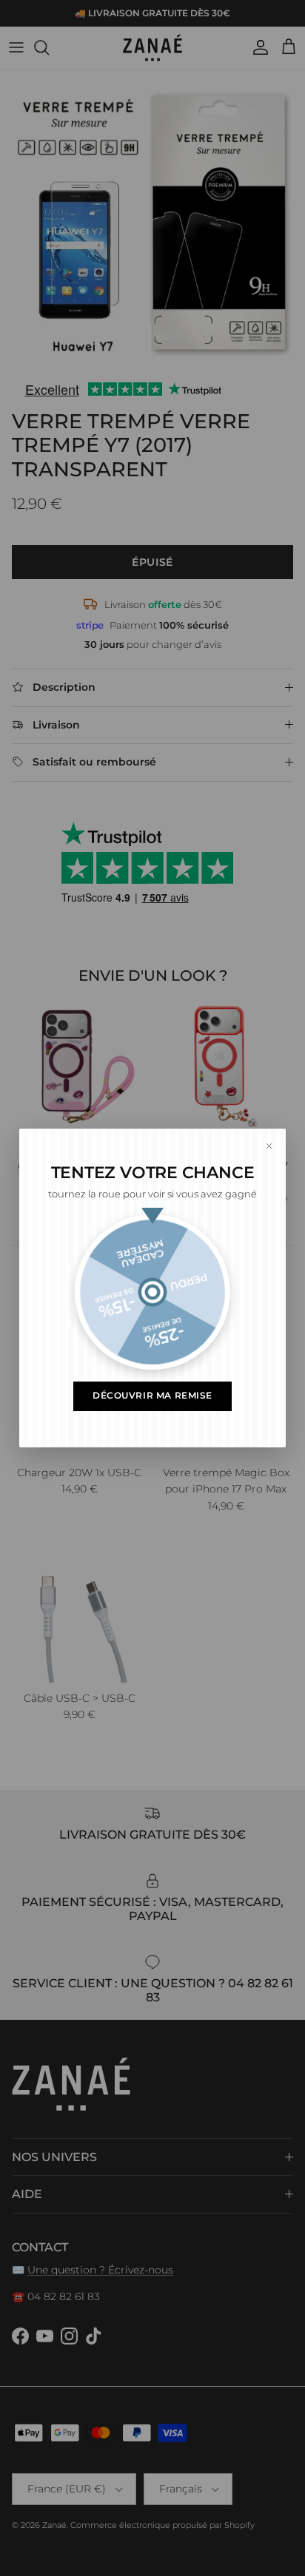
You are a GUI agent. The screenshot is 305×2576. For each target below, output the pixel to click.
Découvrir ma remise (152, 1396)
